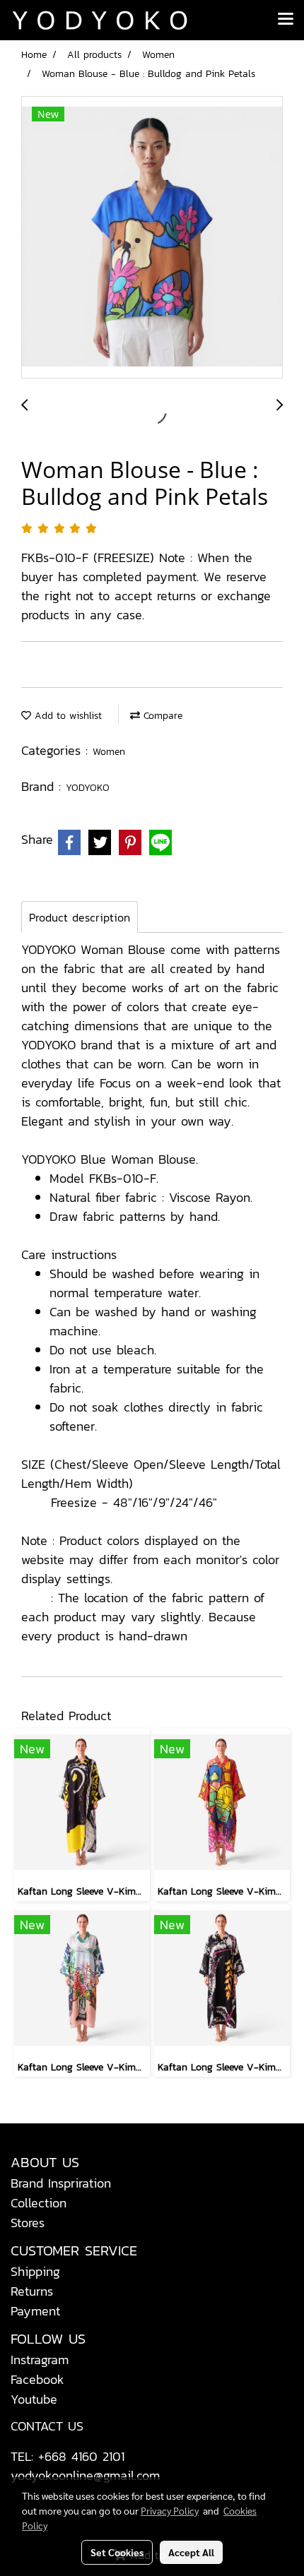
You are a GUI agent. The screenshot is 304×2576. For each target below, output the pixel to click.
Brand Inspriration (61, 2183)
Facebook (37, 2379)
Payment (35, 2311)
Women (109, 752)
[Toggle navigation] (286, 20)
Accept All (191, 2552)
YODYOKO (88, 788)
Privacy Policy (170, 2510)
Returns (32, 2291)
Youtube (34, 2399)
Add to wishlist (66, 716)
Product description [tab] (80, 917)
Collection (39, 2203)
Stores (28, 2223)
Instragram (40, 2360)
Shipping (35, 2271)
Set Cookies (117, 2552)
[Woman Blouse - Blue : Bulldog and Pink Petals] (152, 238)
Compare (161, 716)
